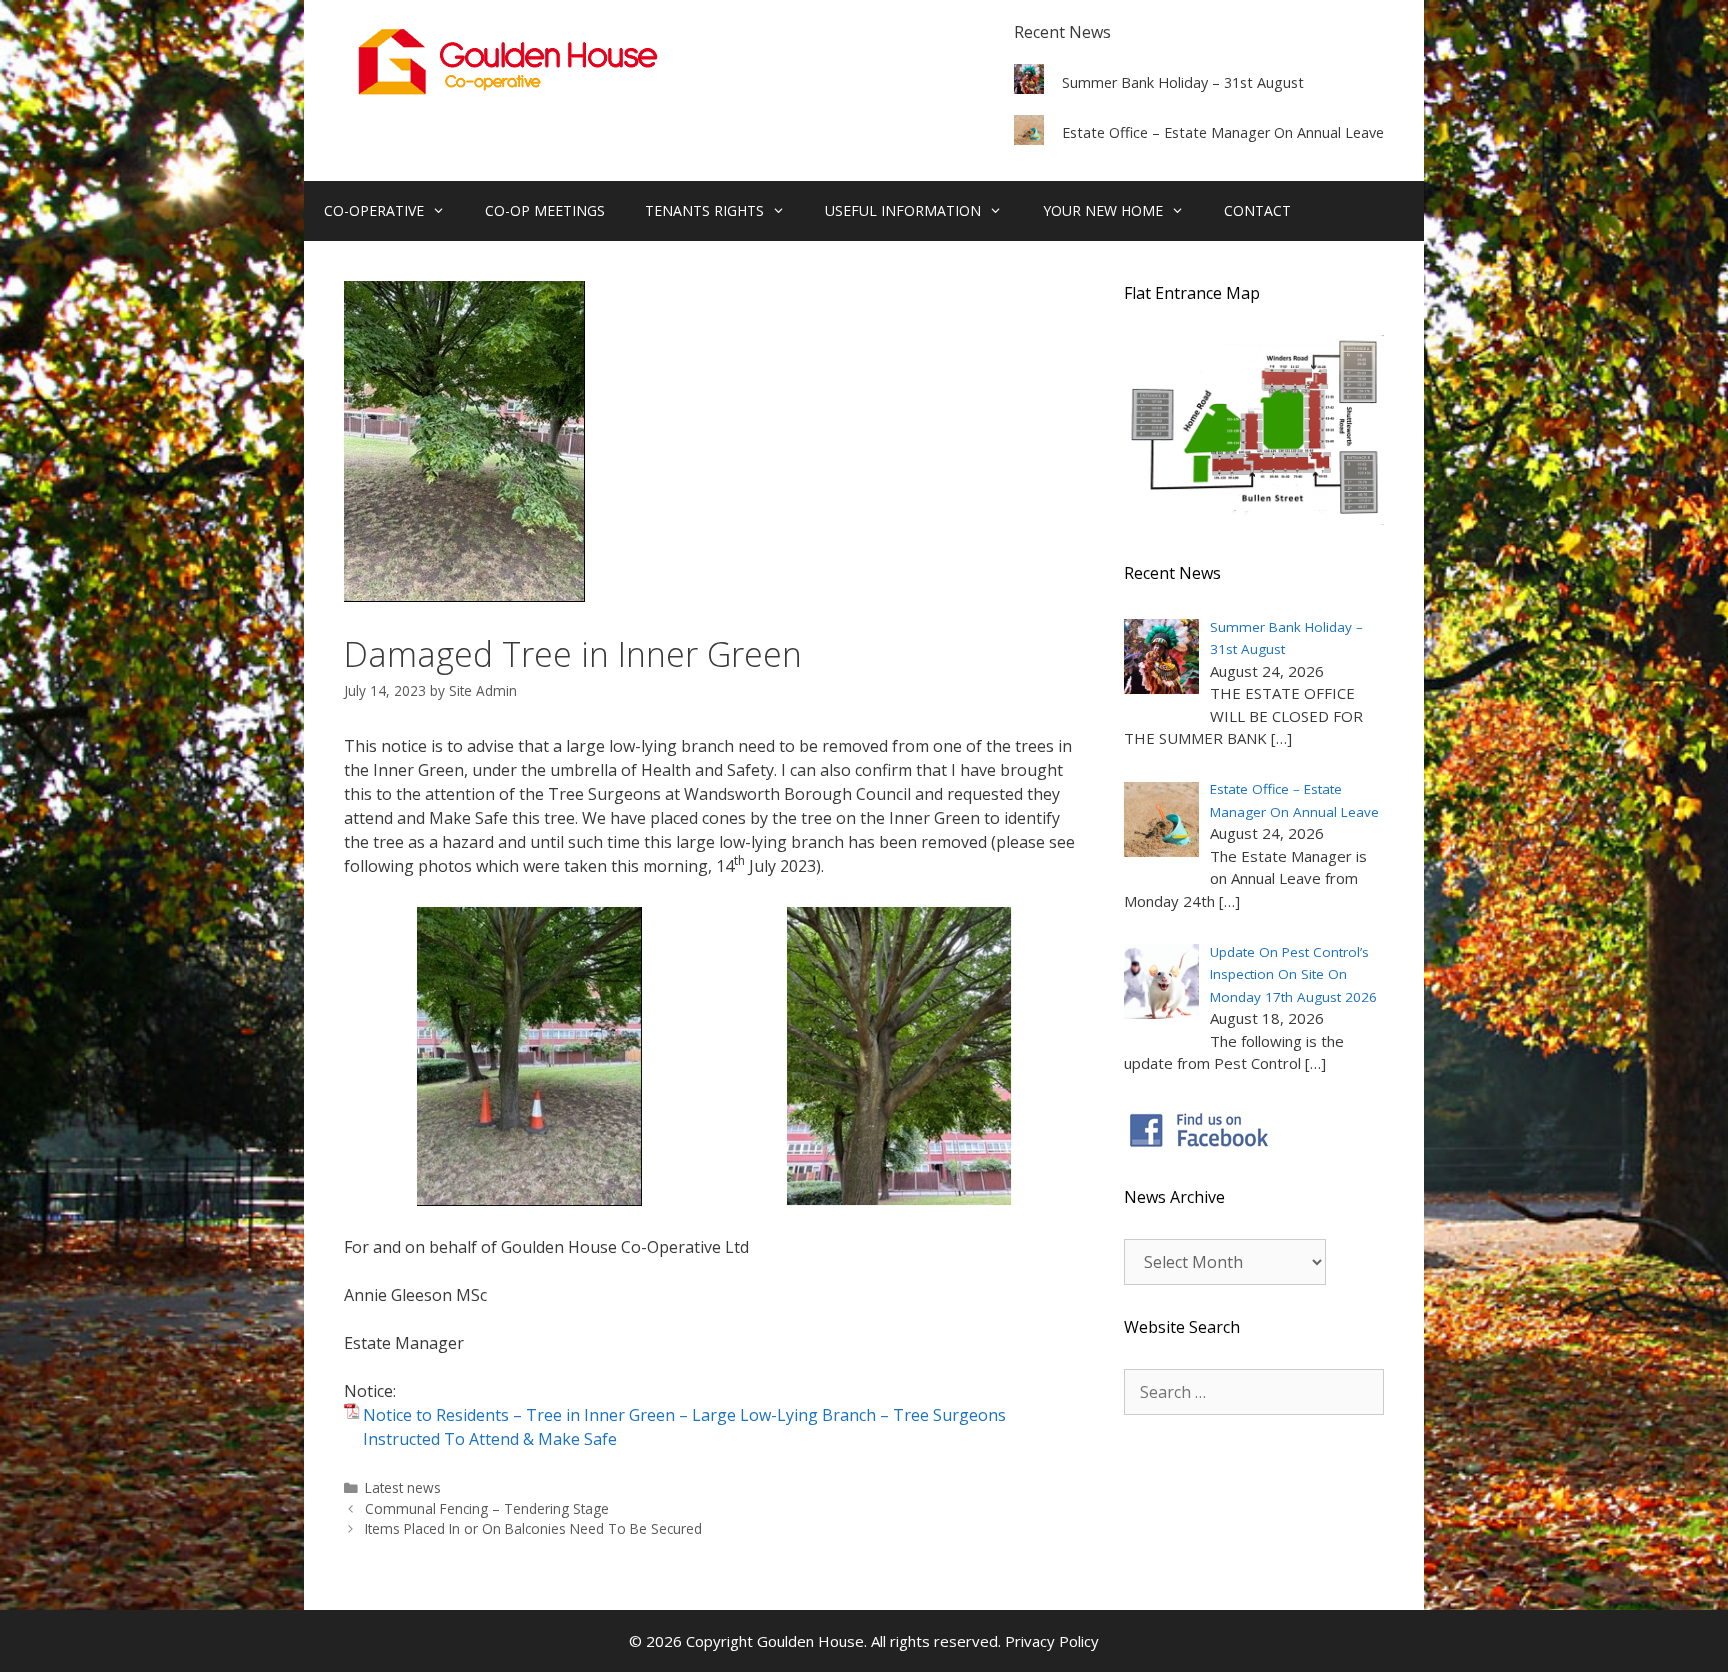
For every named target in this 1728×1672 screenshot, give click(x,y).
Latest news (403, 1487)
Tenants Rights (704, 210)
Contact (1257, 210)
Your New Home (1103, 210)
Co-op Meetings (545, 210)
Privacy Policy (1052, 1641)
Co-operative (374, 210)
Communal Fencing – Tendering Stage (487, 1508)
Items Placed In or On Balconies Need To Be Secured (533, 1528)
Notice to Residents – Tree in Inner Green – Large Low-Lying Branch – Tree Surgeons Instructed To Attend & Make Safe (684, 1427)
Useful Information (903, 210)
